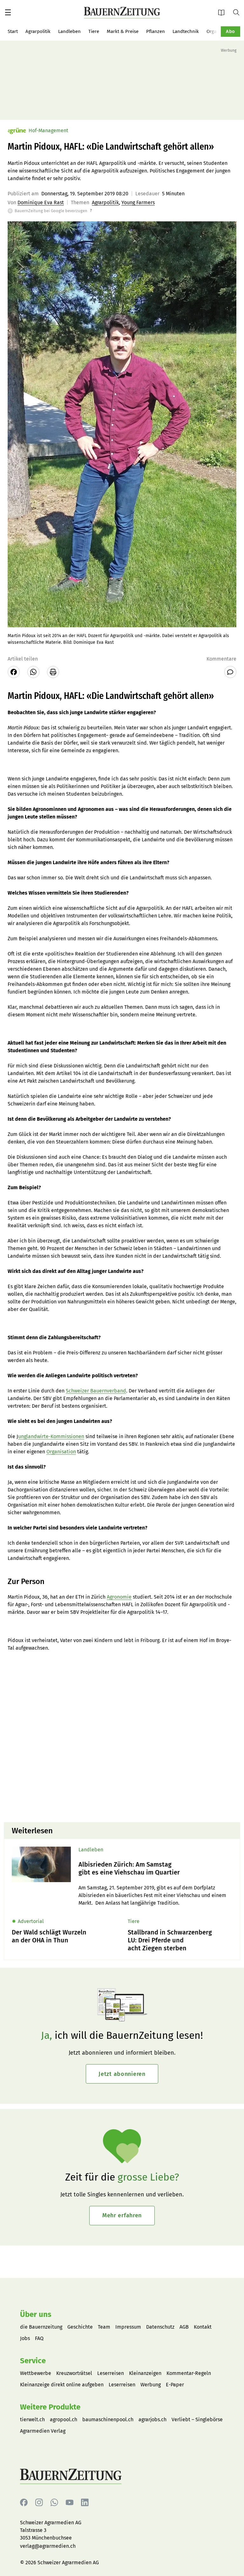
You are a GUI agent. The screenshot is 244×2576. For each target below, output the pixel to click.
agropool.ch (64, 2419)
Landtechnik (186, 31)
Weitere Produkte (50, 2407)
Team (104, 2327)
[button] (8, 12)
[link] (155, 1868)
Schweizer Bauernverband (96, 1391)
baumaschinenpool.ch (108, 2419)
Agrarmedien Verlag (43, 2431)
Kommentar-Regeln (189, 2373)
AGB (184, 2327)
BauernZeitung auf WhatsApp (54, 2503)
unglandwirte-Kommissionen (51, 1436)
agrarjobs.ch (152, 2419)
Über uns (36, 2314)
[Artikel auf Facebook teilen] (14, 672)
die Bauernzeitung (41, 2327)
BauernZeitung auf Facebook (24, 2503)
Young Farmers (138, 202)
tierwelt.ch (32, 2419)
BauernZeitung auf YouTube (70, 2503)
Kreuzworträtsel (74, 2373)
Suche (239, 12)
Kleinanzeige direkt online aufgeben (62, 2385)
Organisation (61, 1452)
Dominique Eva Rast (41, 202)
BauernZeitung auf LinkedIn (85, 2503)
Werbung (151, 2385)
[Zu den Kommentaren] (230, 672)
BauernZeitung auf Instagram (39, 2503)
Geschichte (80, 2327)
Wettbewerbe (36, 2373)
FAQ (39, 2338)
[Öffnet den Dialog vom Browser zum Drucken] (53, 672)
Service (33, 2361)
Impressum (128, 2327)
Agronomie (119, 1597)
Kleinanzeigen (145, 2373)
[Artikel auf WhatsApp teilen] (33, 672)
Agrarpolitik (38, 31)
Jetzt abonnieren (122, 2074)
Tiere (94, 31)
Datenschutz (160, 2327)
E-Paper (223, 12)
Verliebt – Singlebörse (197, 2419)
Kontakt (203, 2327)
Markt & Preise (123, 31)
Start (13, 31)
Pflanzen (156, 31)
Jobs (25, 2338)
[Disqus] (122, 1736)
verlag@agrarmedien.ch (48, 2546)
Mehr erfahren (122, 2215)
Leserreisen (111, 2373)
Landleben (69, 31)
